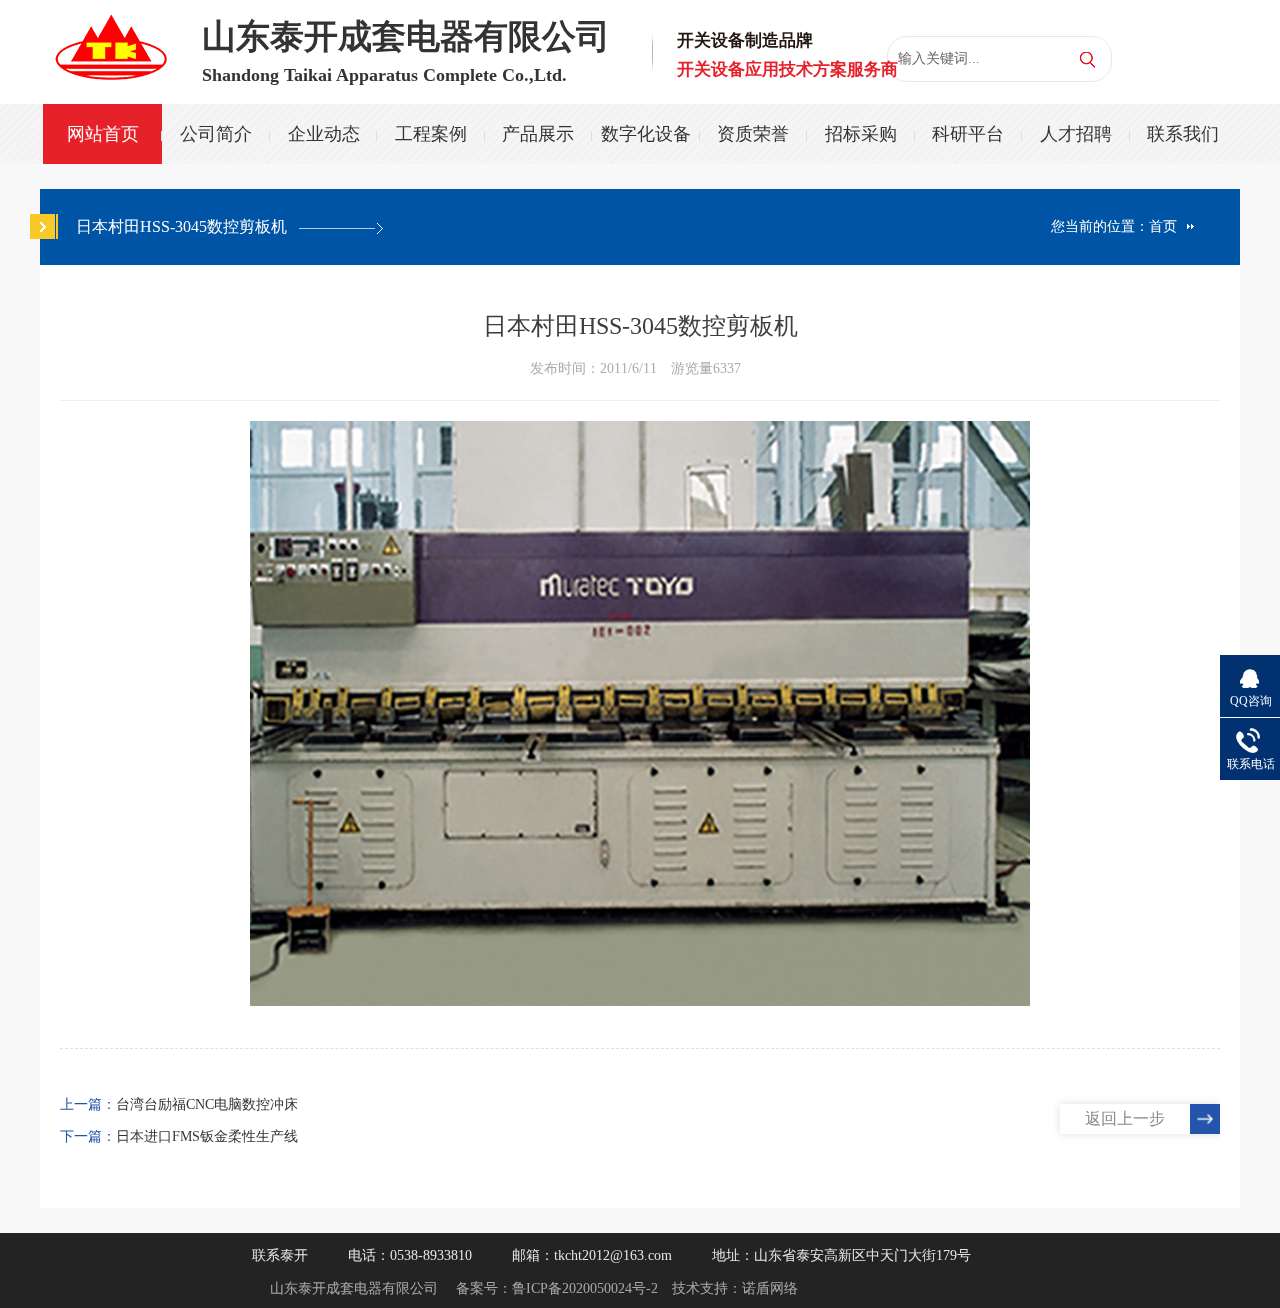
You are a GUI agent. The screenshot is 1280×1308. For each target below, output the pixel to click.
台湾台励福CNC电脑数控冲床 (207, 1104)
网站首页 (103, 134)
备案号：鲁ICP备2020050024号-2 (557, 1288)
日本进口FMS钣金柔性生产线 (207, 1136)
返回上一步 (1125, 1118)
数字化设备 (646, 134)
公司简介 (216, 134)
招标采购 (861, 134)
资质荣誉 (753, 134)
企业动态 (324, 134)
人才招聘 (1076, 134)
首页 (1163, 226)
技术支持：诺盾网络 (735, 1288)
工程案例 (431, 134)
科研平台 (968, 134)
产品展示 (538, 134)
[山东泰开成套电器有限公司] (110, 39)
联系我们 (1183, 134)
